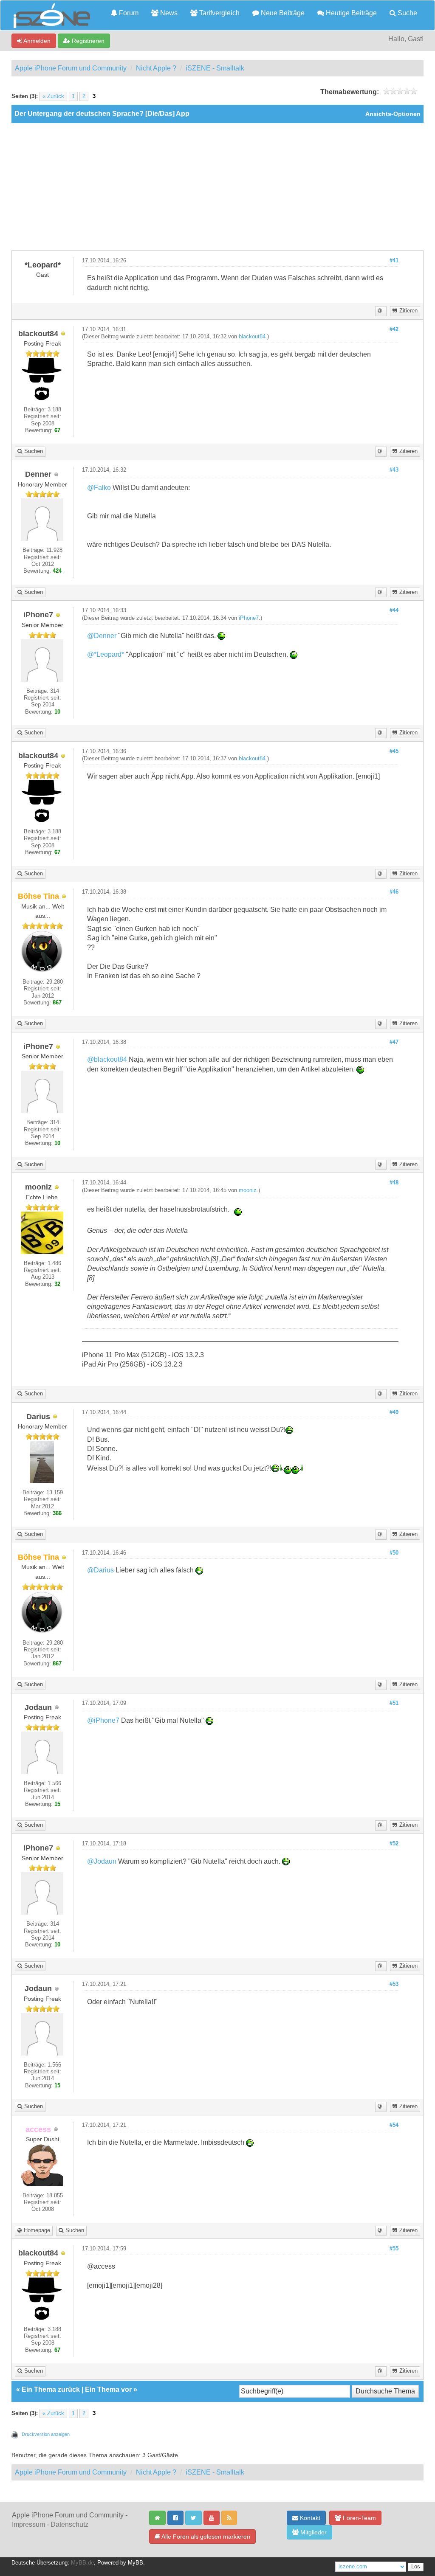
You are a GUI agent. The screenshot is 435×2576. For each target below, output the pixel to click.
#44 (394, 610)
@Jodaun (102, 1861)
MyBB (136, 2563)
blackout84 (252, 337)
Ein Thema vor (108, 2389)
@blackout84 (107, 1059)
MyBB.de (82, 2563)
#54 (394, 2125)
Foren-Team (359, 2518)
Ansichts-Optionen (393, 114)
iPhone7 (249, 618)
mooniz (248, 1190)
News (168, 13)
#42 (394, 329)
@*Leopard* (106, 654)
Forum (128, 13)
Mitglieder (313, 2532)
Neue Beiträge (282, 13)
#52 (394, 1844)
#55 (394, 2249)
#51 (394, 1703)
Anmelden (36, 41)
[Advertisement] (217, 187)
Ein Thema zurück (51, 2389)
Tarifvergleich (219, 13)
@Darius (100, 1570)
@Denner (102, 636)
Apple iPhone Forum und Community (71, 68)
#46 (394, 892)
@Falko (99, 488)
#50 (394, 1553)
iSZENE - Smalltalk (215, 68)
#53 (394, 1984)
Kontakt (309, 2518)
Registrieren (87, 41)
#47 (394, 1042)
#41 (394, 261)
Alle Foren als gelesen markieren (205, 2537)
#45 (394, 751)
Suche (407, 13)
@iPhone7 (103, 1720)
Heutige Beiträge (350, 13)
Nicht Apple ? (156, 68)
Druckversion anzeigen (46, 2434)
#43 (394, 470)
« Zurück (53, 96)
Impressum (28, 2524)
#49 (394, 1412)
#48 (394, 1183)
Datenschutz (69, 2524)
